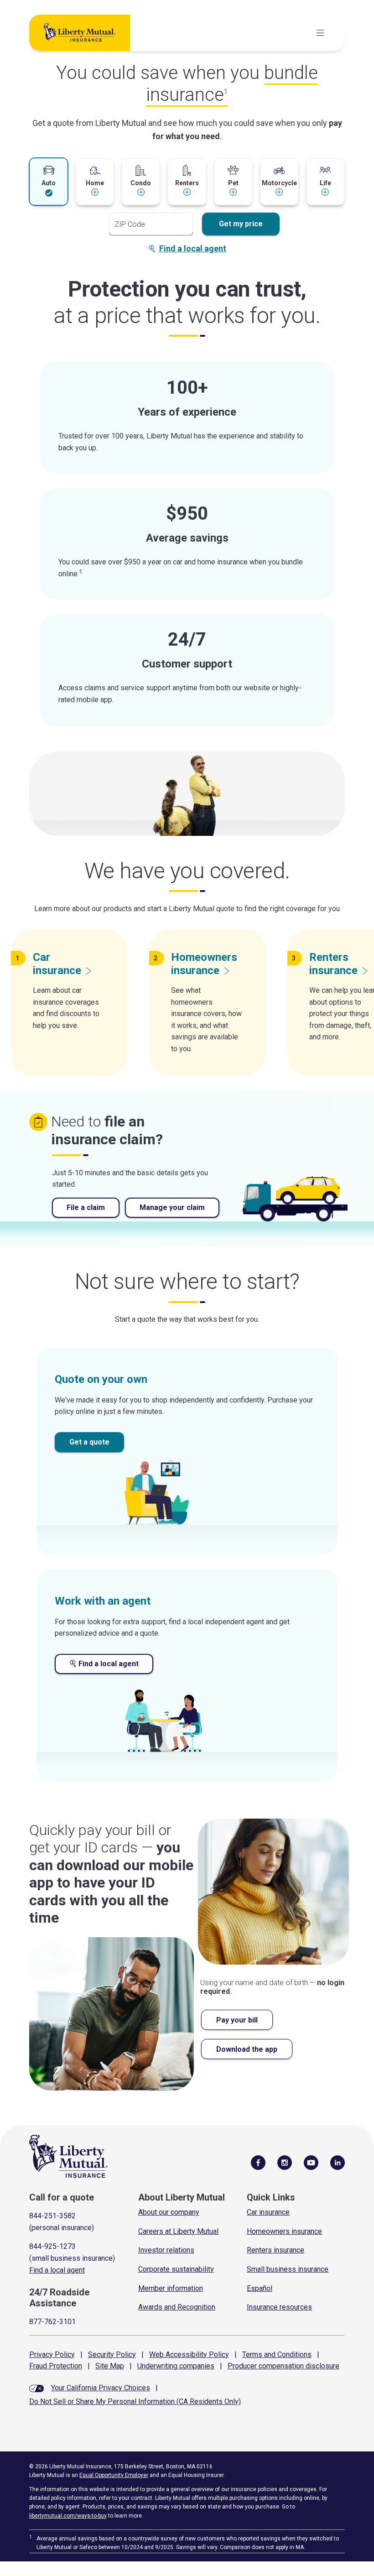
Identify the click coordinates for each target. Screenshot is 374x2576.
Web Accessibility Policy (189, 2354)
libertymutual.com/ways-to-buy (68, 2516)
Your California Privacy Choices (101, 2388)
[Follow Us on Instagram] (285, 2162)
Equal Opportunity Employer (114, 2475)
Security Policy (112, 2354)
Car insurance (268, 2212)
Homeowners (204, 964)
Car (57, 964)
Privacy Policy (52, 2354)
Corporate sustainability (176, 2269)
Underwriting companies (176, 2366)
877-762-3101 (52, 2322)
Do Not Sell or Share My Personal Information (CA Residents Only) (135, 2401)
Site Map (110, 2366)
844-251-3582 (52, 2216)
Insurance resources (279, 2307)
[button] (49, 181)
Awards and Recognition (177, 2307)
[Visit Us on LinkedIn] (338, 2162)
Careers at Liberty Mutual (178, 2231)
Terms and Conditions (277, 2354)
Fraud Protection (56, 2366)
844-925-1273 (52, 2246)
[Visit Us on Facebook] (258, 2162)
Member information (171, 2288)
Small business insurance (288, 2269)
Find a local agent (193, 248)
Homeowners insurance (284, 2231)
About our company (169, 2212)
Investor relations (166, 2250)
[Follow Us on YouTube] (311, 2162)
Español (260, 2288)
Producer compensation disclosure (283, 2366)
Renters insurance (275, 2250)
